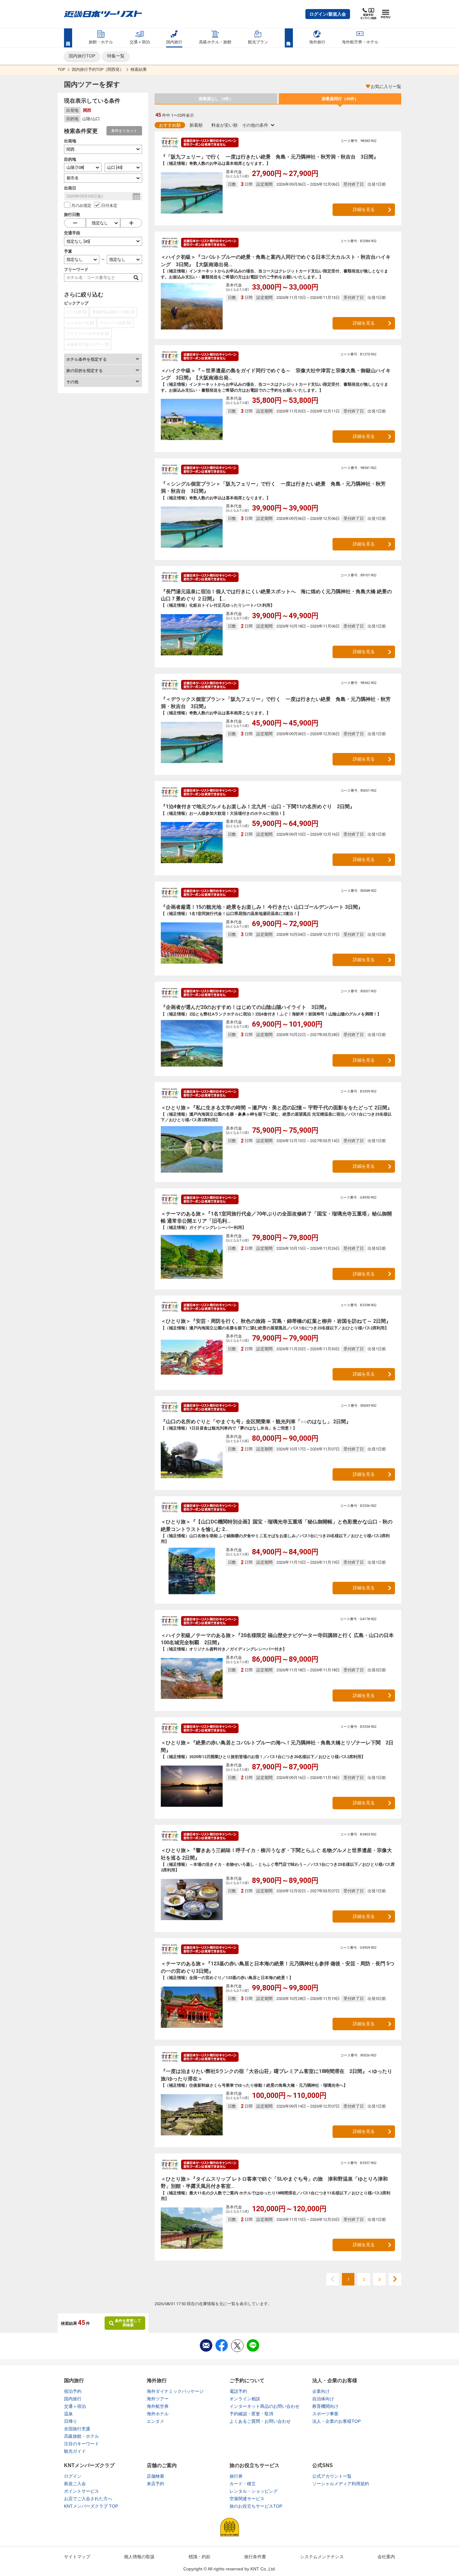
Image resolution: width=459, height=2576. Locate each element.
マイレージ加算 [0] (115, 323)
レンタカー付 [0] (80, 323)
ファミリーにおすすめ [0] (88, 334)
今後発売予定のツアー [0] (88, 345)
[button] (328, 14)
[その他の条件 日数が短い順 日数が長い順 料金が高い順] (258, 125)
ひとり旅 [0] (76, 312)
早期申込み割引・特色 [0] (113, 312)
